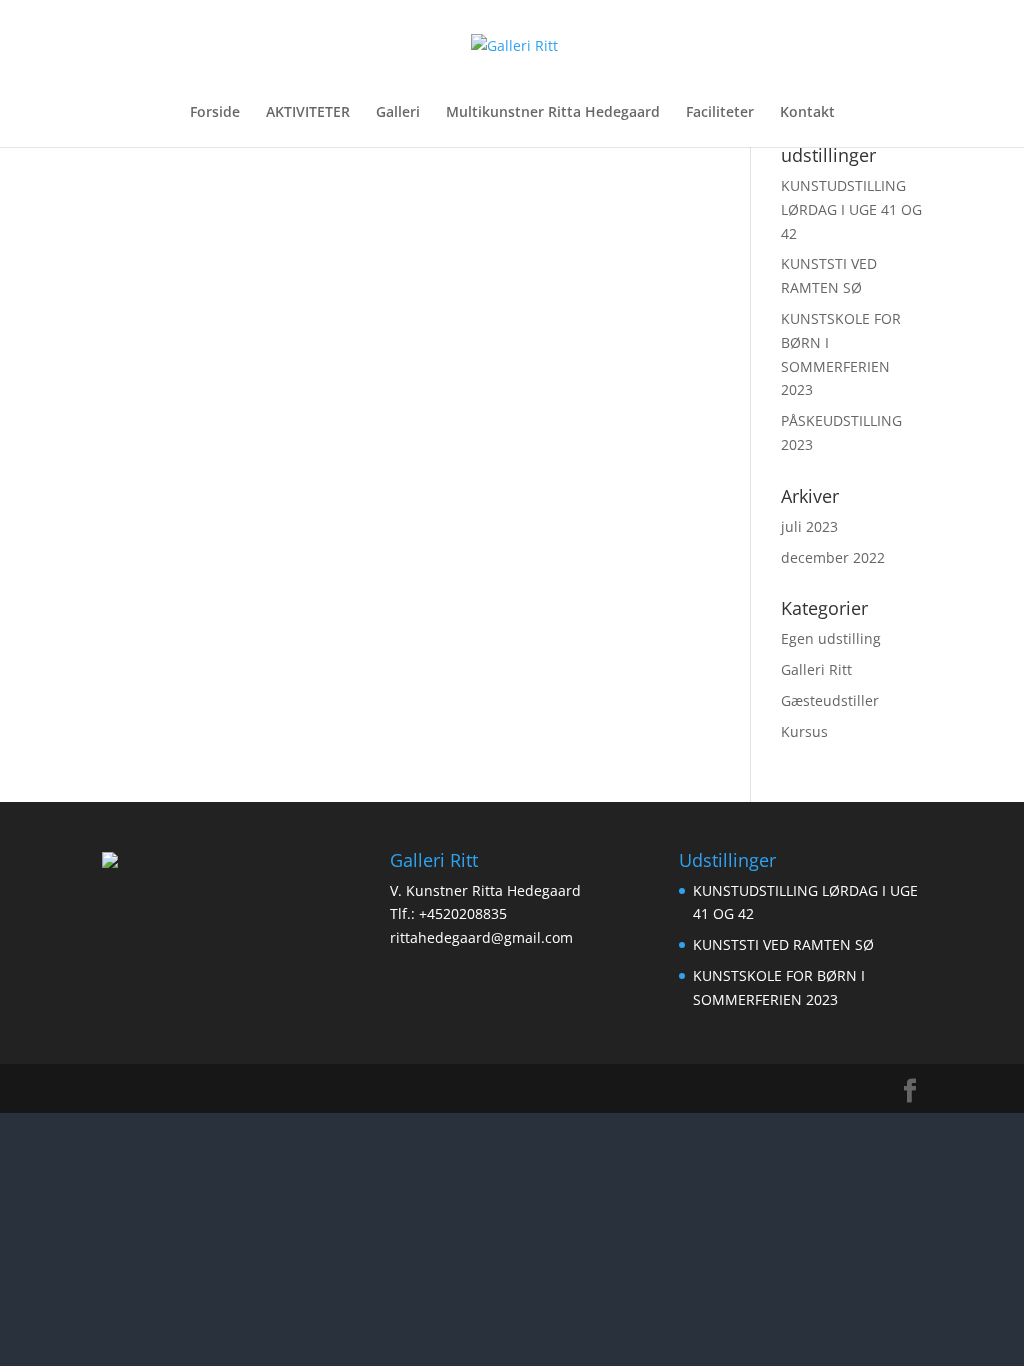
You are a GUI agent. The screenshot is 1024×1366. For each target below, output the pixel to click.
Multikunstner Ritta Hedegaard (553, 113)
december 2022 (833, 557)
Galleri (398, 113)
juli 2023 (809, 526)
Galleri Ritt (816, 669)
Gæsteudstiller (830, 700)
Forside (215, 113)
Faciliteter (720, 113)
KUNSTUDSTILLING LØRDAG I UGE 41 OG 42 (851, 209)
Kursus (804, 731)
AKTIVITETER (308, 113)
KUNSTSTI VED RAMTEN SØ (783, 944)
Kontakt (807, 113)
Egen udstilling (831, 638)
